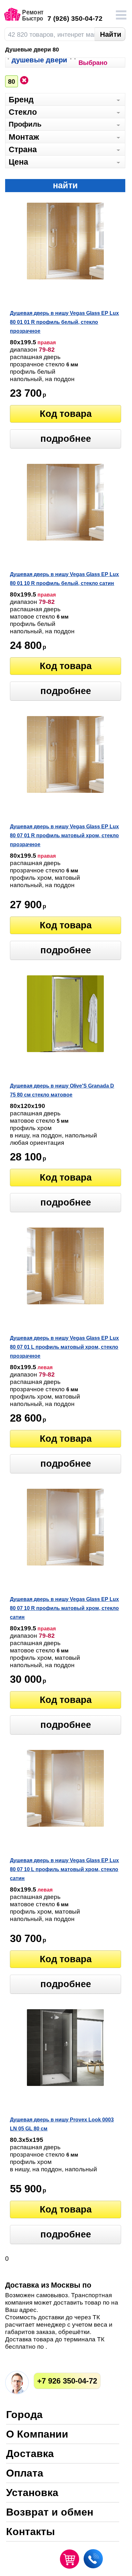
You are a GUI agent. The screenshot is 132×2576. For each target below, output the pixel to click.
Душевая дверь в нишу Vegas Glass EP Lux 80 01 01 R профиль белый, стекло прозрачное (64, 322)
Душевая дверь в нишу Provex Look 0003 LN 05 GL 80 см (62, 2124)
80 (12, 82)
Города (24, 2415)
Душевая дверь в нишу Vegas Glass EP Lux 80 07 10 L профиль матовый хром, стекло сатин (64, 1869)
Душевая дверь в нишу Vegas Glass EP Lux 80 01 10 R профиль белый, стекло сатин (64, 579)
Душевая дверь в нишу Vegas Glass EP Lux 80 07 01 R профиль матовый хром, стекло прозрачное (64, 835)
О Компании (37, 2435)
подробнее (66, 439)
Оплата (25, 2474)
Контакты (30, 2532)
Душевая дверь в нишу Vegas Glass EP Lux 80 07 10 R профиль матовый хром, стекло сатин (64, 1608)
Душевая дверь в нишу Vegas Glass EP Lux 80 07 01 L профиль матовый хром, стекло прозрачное (64, 1347)
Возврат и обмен (50, 2513)
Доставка (30, 2454)
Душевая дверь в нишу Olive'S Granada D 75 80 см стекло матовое (62, 1090)
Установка (32, 2493)
